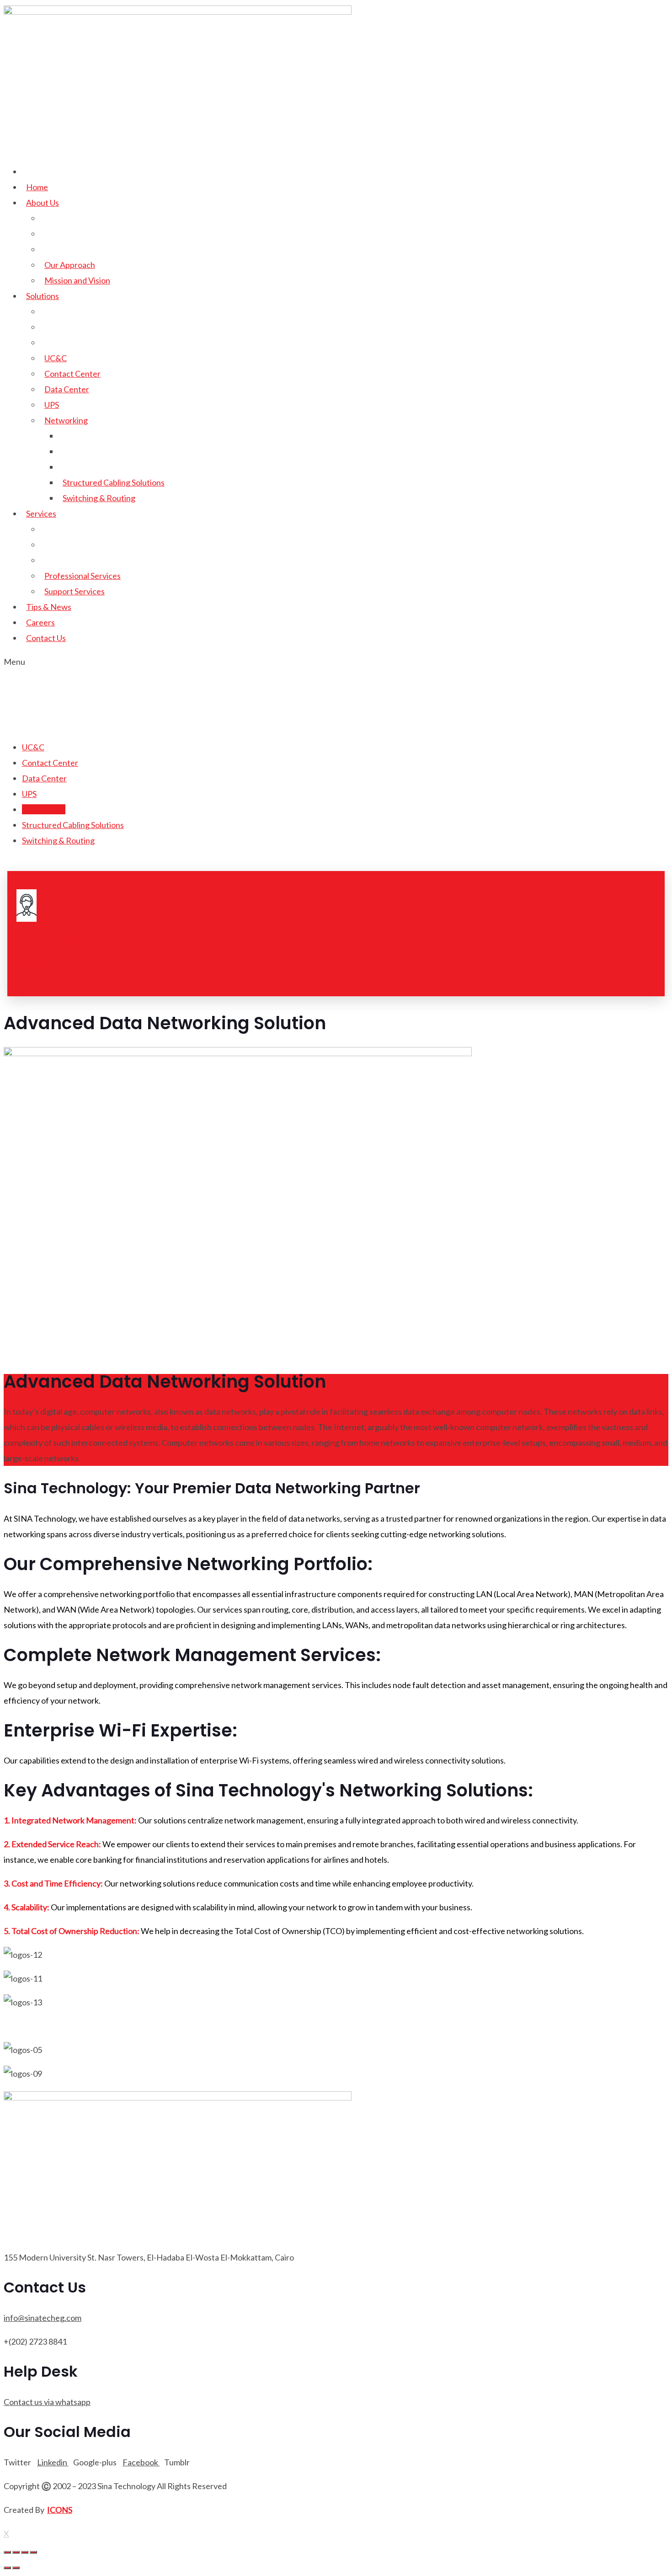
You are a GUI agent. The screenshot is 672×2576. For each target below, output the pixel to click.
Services (41, 513)
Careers (40, 622)
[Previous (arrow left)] (7, 2568)
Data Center (67, 389)
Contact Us (46, 638)
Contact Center (72, 374)
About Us (43, 203)
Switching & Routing (99, 498)
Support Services (75, 591)
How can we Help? (64, 938)
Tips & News (49, 607)
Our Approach (70, 265)
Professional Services (83, 576)
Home (37, 187)
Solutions (43, 296)
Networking (66, 420)
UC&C (56, 358)
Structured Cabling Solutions (114, 482)
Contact (31, 962)
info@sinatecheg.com (43, 2318)
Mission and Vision (77, 280)
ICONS (60, 2510)
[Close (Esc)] (7, 2552)
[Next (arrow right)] (16, 2568)
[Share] (16, 2552)
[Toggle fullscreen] (25, 2552)
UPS (52, 405)
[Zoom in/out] (33, 2552)
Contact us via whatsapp (47, 2402)
